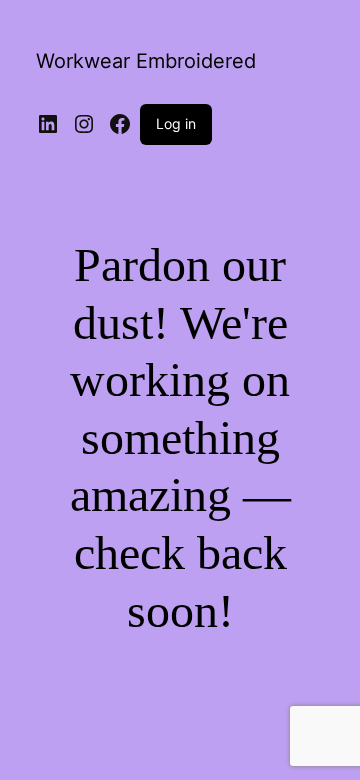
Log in (176, 123)
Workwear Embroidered (146, 61)
